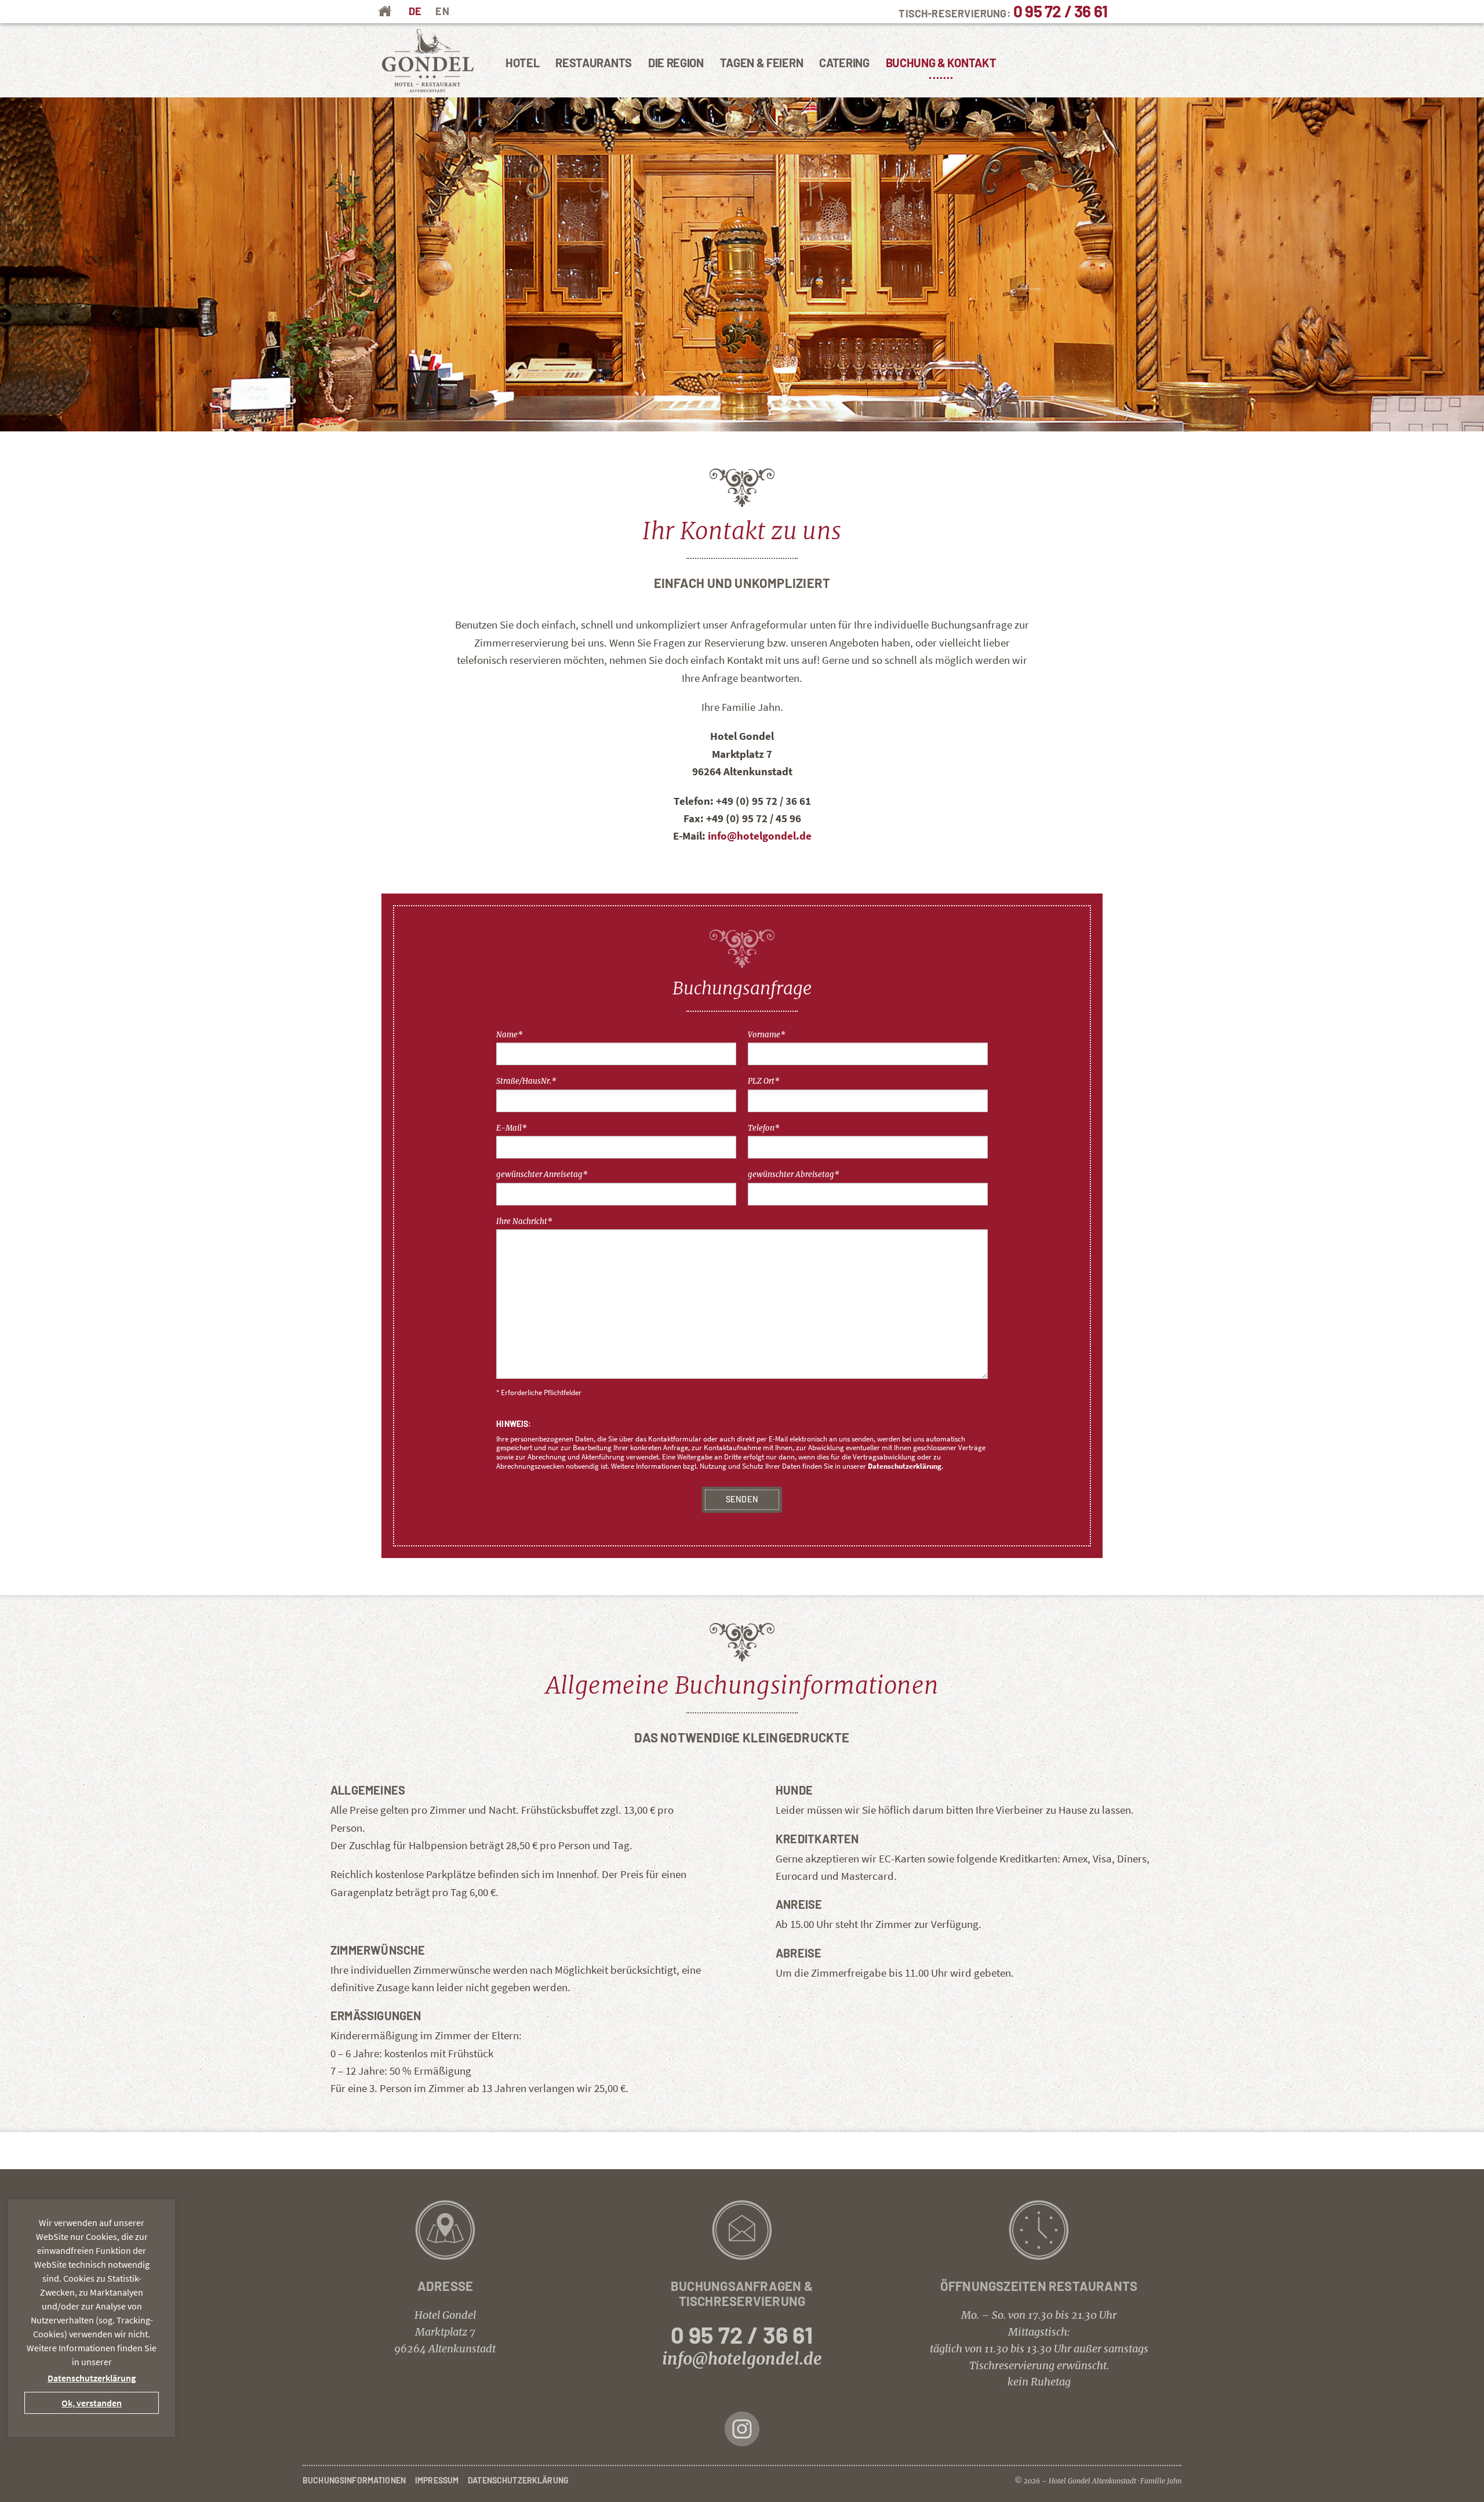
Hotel (522, 63)
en (442, 11)
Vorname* (767, 1035)
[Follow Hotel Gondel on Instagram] (742, 2428)
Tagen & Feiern (762, 63)
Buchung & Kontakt (941, 63)
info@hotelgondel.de (760, 836)
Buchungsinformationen (354, 2480)
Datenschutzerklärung (905, 1466)
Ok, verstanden (92, 2403)
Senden (742, 1499)
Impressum (437, 2480)
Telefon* (764, 1128)
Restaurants (593, 63)
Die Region (676, 63)
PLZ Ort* (764, 1081)
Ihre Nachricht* (524, 1221)
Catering (844, 63)
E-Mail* (512, 1128)
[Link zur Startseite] (428, 61)
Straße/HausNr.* (526, 1081)
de (415, 11)
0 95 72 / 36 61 (1060, 11)
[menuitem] (415, 11)
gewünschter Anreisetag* (542, 1174)
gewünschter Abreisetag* (794, 1174)
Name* (510, 1035)
